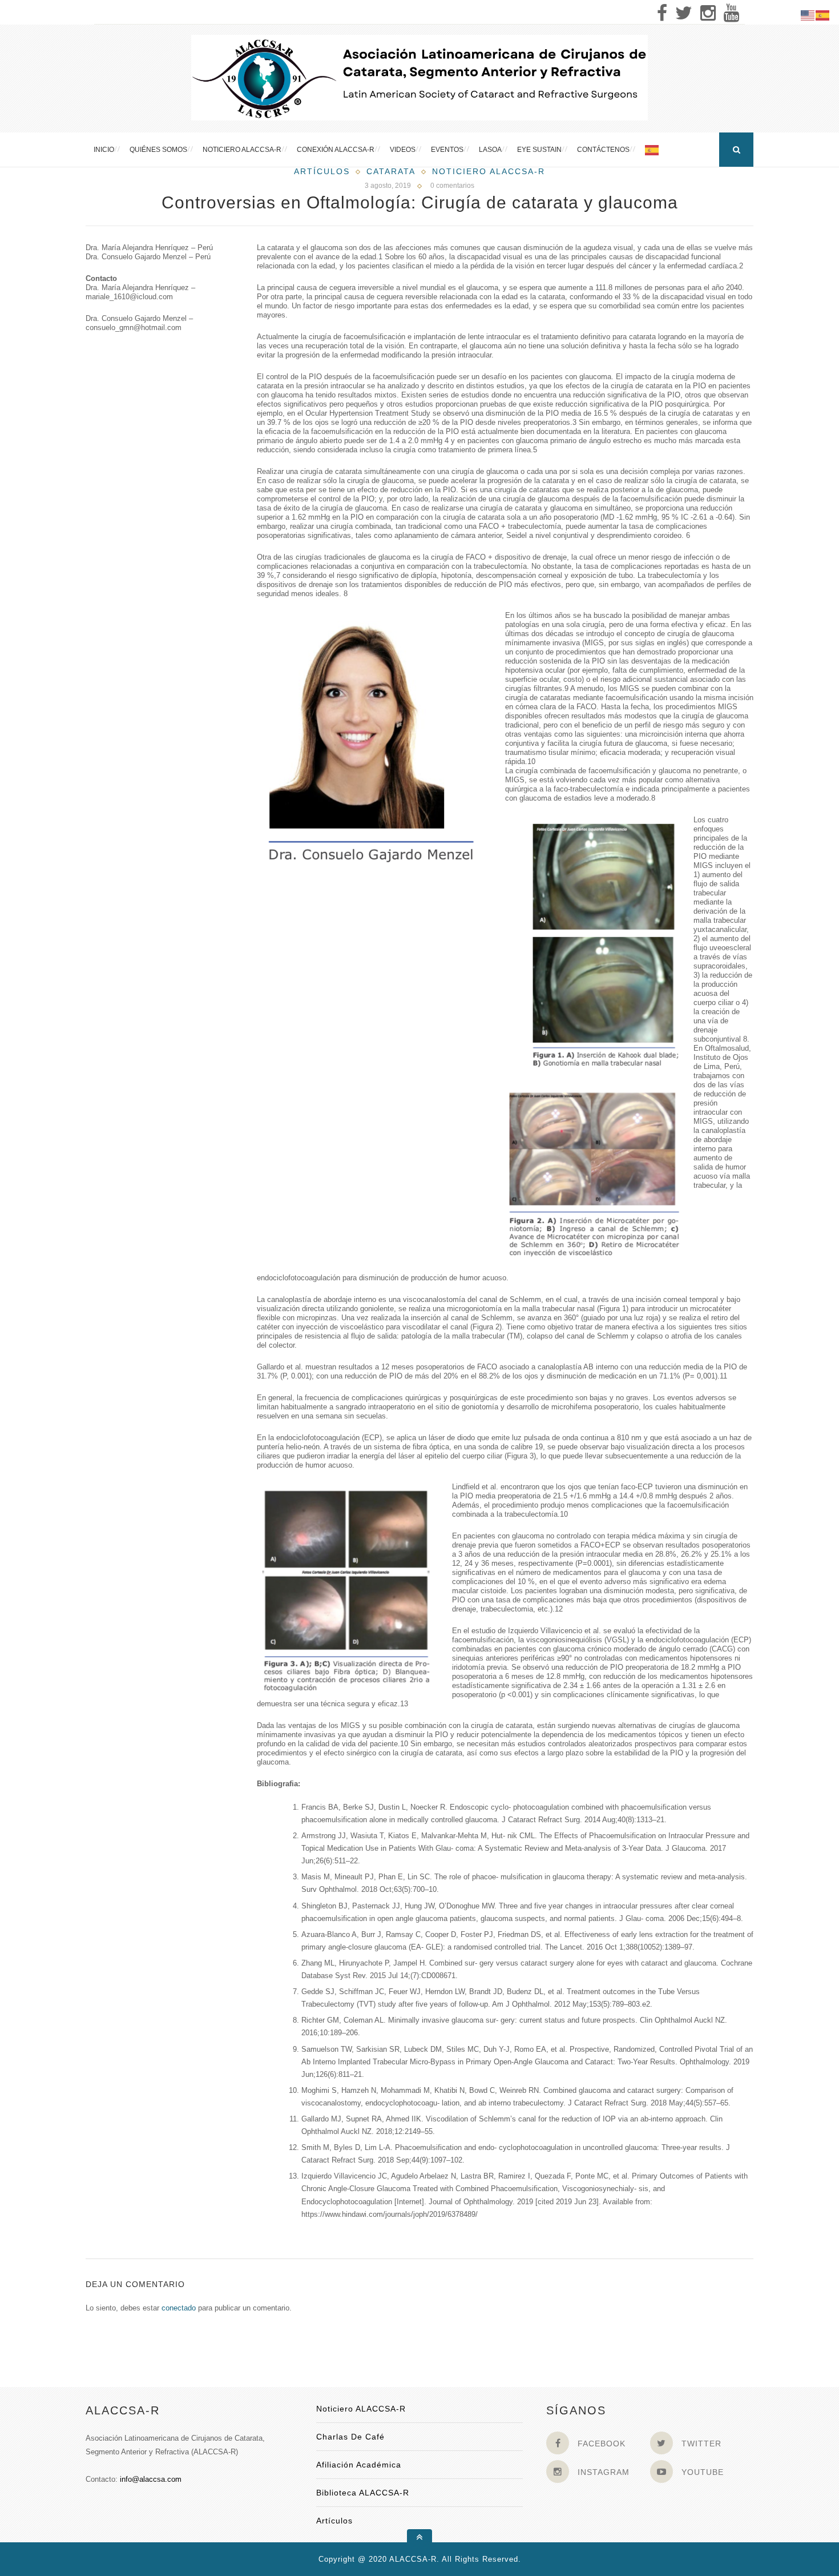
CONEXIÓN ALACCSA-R (336, 150)
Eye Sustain (539, 150)
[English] (808, 15)
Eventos (447, 150)
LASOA (490, 150)
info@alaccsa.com (151, 2479)
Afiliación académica (359, 2465)
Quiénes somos (158, 150)
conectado (179, 2308)
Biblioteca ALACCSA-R (363, 2493)
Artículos (322, 171)
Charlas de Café (350, 2437)
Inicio (104, 150)
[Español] (652, 150)
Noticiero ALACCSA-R (242, 150)
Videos (403, 150)
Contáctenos (603, 150)
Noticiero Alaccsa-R (489, 171)
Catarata (391, 171)
